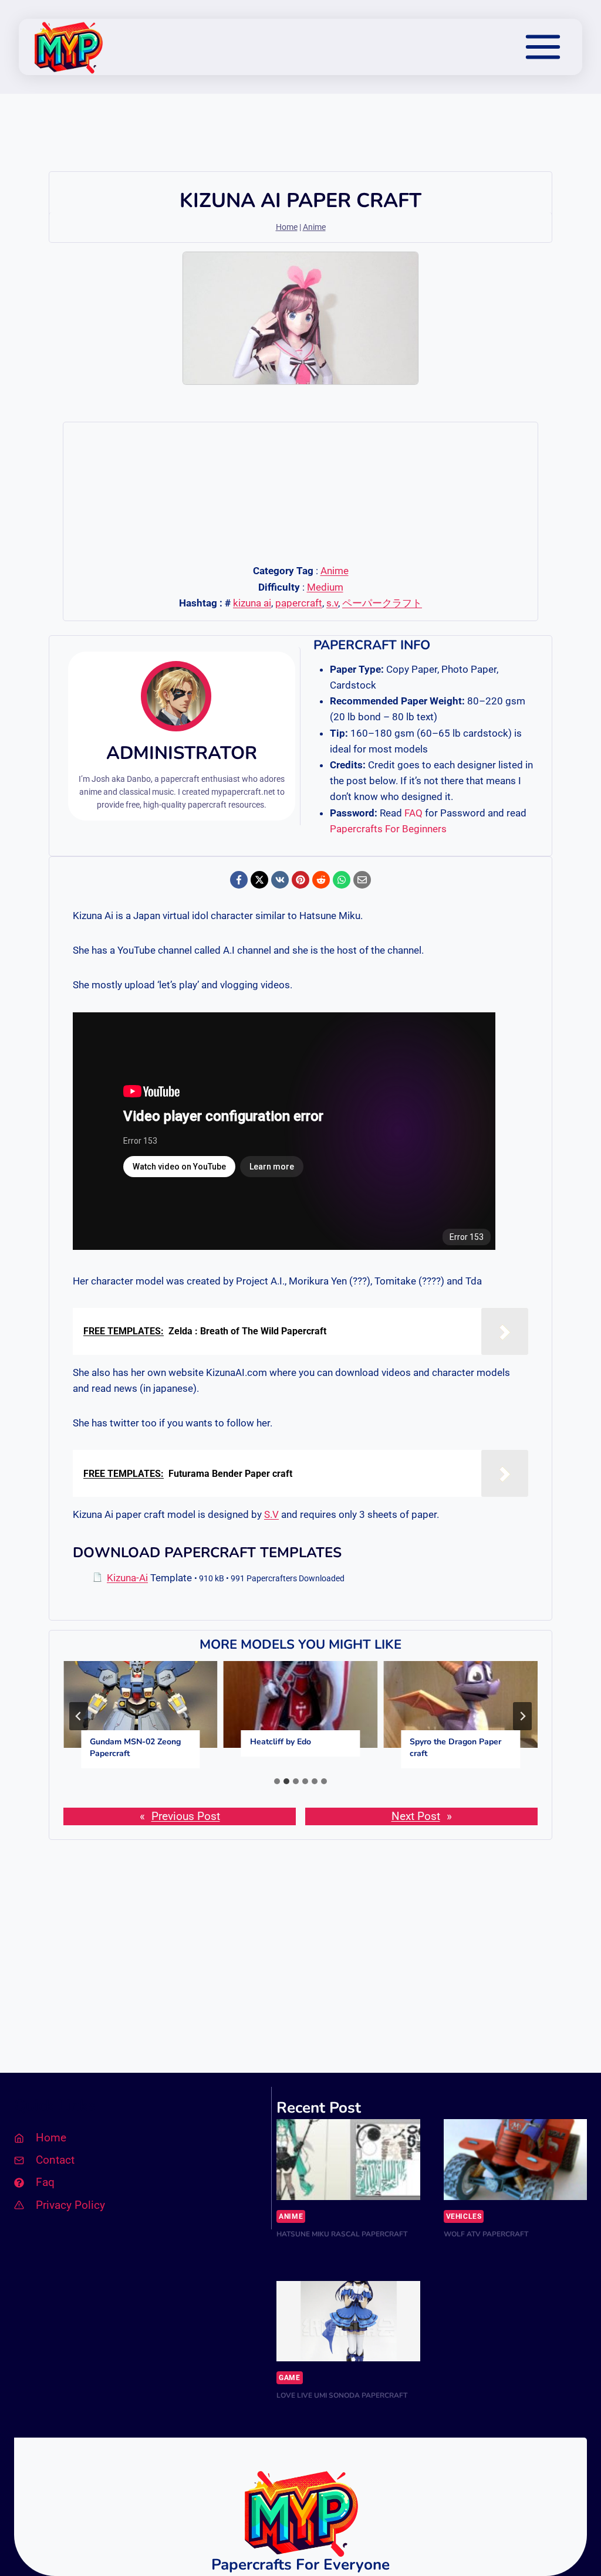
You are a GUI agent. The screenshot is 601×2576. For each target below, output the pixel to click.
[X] (259, 880)
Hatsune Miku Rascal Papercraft (342, 2234)
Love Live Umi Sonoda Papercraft (342, 2395)
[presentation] (141, 1704)
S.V (271, 1514)
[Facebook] (239, 880)
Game (289, 2378)
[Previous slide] (79, 1716)
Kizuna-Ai (127, 1578)
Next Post (416, 1816)
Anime (314, 227)
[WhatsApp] (342, 880)
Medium (325, 587)
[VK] (280, 880)
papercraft (299, 603)
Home (287, 227)
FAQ (413, 813)
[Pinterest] (300, 880)
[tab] (277, 1781)
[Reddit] (321, 880)
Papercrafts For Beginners (388, 829)
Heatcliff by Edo (281, 1742)
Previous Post (186, 1816)
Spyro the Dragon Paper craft (455, 1748)
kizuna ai (252, 603)
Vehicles (464, 2216)
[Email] (362, 880)
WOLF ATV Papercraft (486, 2234)
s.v (332, 603)
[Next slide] (522, 1716)
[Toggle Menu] (543, 47)
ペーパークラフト (382, 603)
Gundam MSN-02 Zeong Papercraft (135, 1748)
